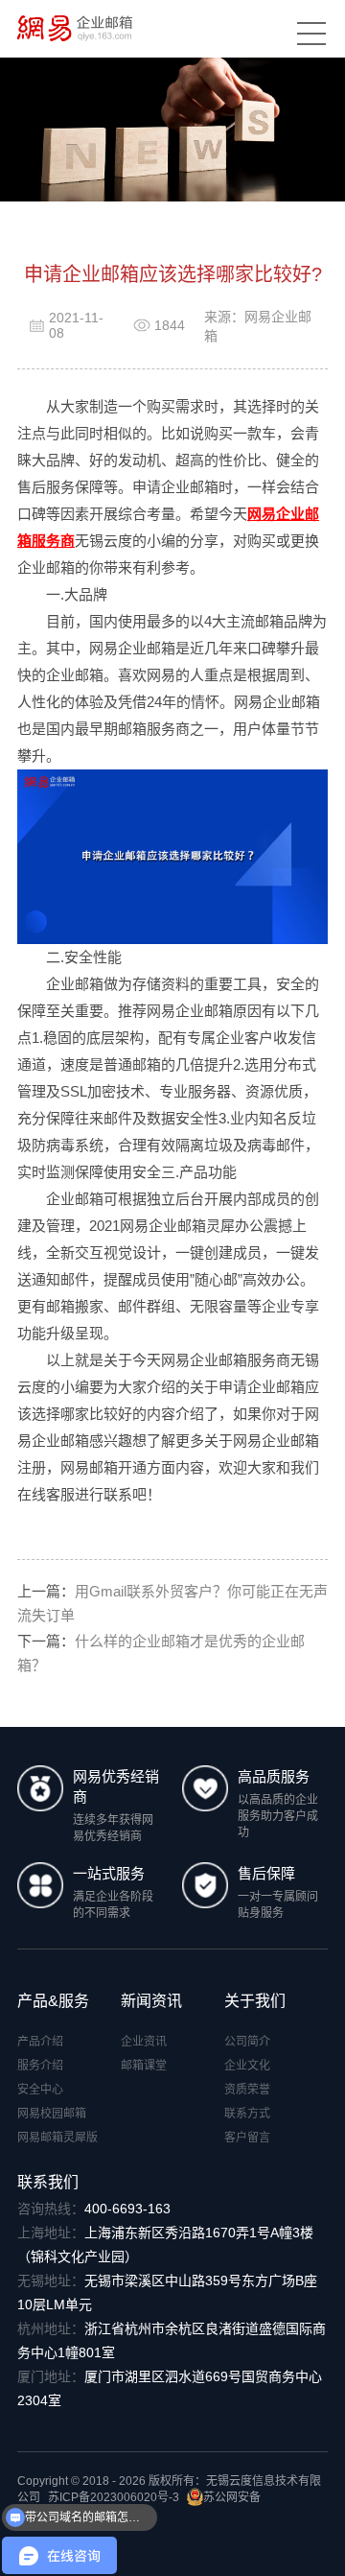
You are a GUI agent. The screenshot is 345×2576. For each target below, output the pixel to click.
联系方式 (247, 2114)
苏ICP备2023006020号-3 (114, 2497)
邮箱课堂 (144, 2066)
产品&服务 (53, 2001)
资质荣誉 (247, 2090)
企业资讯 (144, 2042)
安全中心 (40, 2090)
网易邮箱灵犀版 (57, 2138)
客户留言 (247, 2138)
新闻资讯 (151, 2001)
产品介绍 (40, 2042)
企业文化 (247, 2066)
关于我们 (255, 2001)
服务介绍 (40, 2066)
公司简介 (247, 2042)
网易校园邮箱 (52, 2114)
